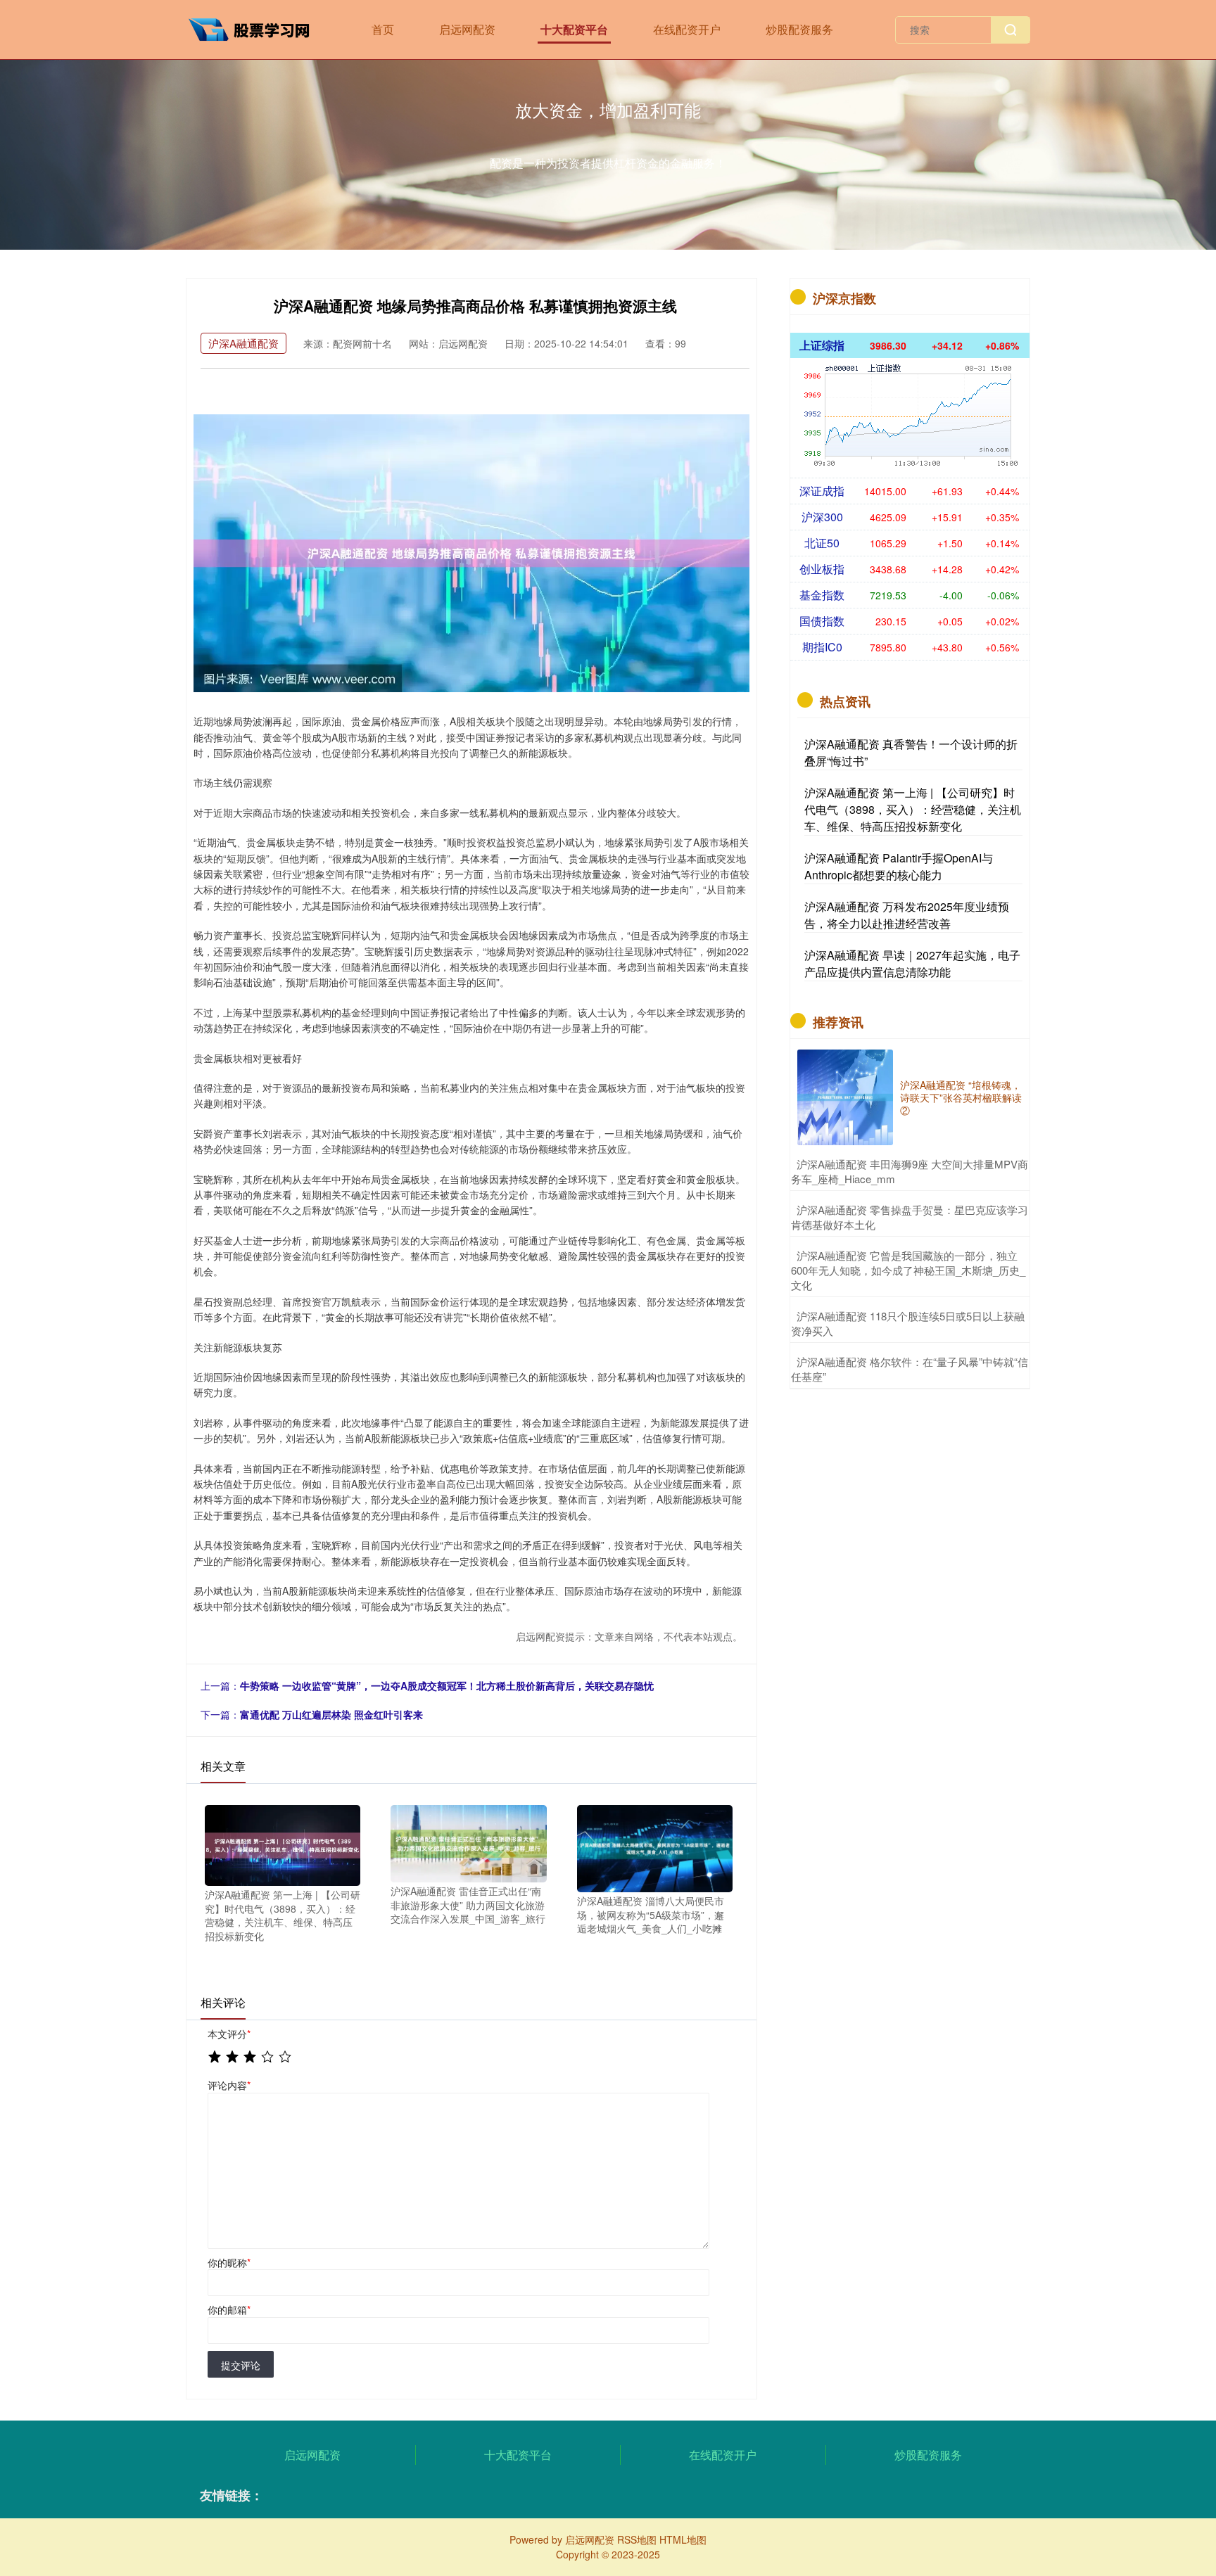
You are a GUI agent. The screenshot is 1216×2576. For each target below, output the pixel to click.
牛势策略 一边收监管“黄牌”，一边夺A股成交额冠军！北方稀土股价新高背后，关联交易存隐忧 (447, 1685)
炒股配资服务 (799, 29)
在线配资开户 (687, 29)
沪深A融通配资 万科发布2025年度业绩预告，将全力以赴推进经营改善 (907, 915)
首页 (383, 29)
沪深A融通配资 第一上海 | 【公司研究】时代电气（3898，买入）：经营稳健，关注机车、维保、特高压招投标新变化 (913, 809)
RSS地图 (637, 2539)
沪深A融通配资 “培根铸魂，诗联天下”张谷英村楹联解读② (961, 1097)
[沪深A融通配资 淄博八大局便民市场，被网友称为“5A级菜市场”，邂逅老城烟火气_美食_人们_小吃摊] (655, 1847)
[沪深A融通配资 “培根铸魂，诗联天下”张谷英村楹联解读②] (845, 1097)
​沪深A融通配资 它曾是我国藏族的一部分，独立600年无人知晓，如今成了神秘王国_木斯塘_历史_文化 (908, 1270)
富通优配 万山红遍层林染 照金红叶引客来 (331, 1714)
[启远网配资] (255, 28)
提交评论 (241, 2365)
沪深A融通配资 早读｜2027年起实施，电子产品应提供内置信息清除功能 (912, 963)
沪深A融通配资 (243, 343)
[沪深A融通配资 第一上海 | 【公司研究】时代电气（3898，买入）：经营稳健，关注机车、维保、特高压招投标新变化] (283, 1844)
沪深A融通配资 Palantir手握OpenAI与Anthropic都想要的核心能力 (899, 866)
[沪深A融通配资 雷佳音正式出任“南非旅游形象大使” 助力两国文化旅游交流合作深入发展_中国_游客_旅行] (468, 1842)
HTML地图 (683, 2539)
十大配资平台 (574, 29)
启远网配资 (467, 29)
